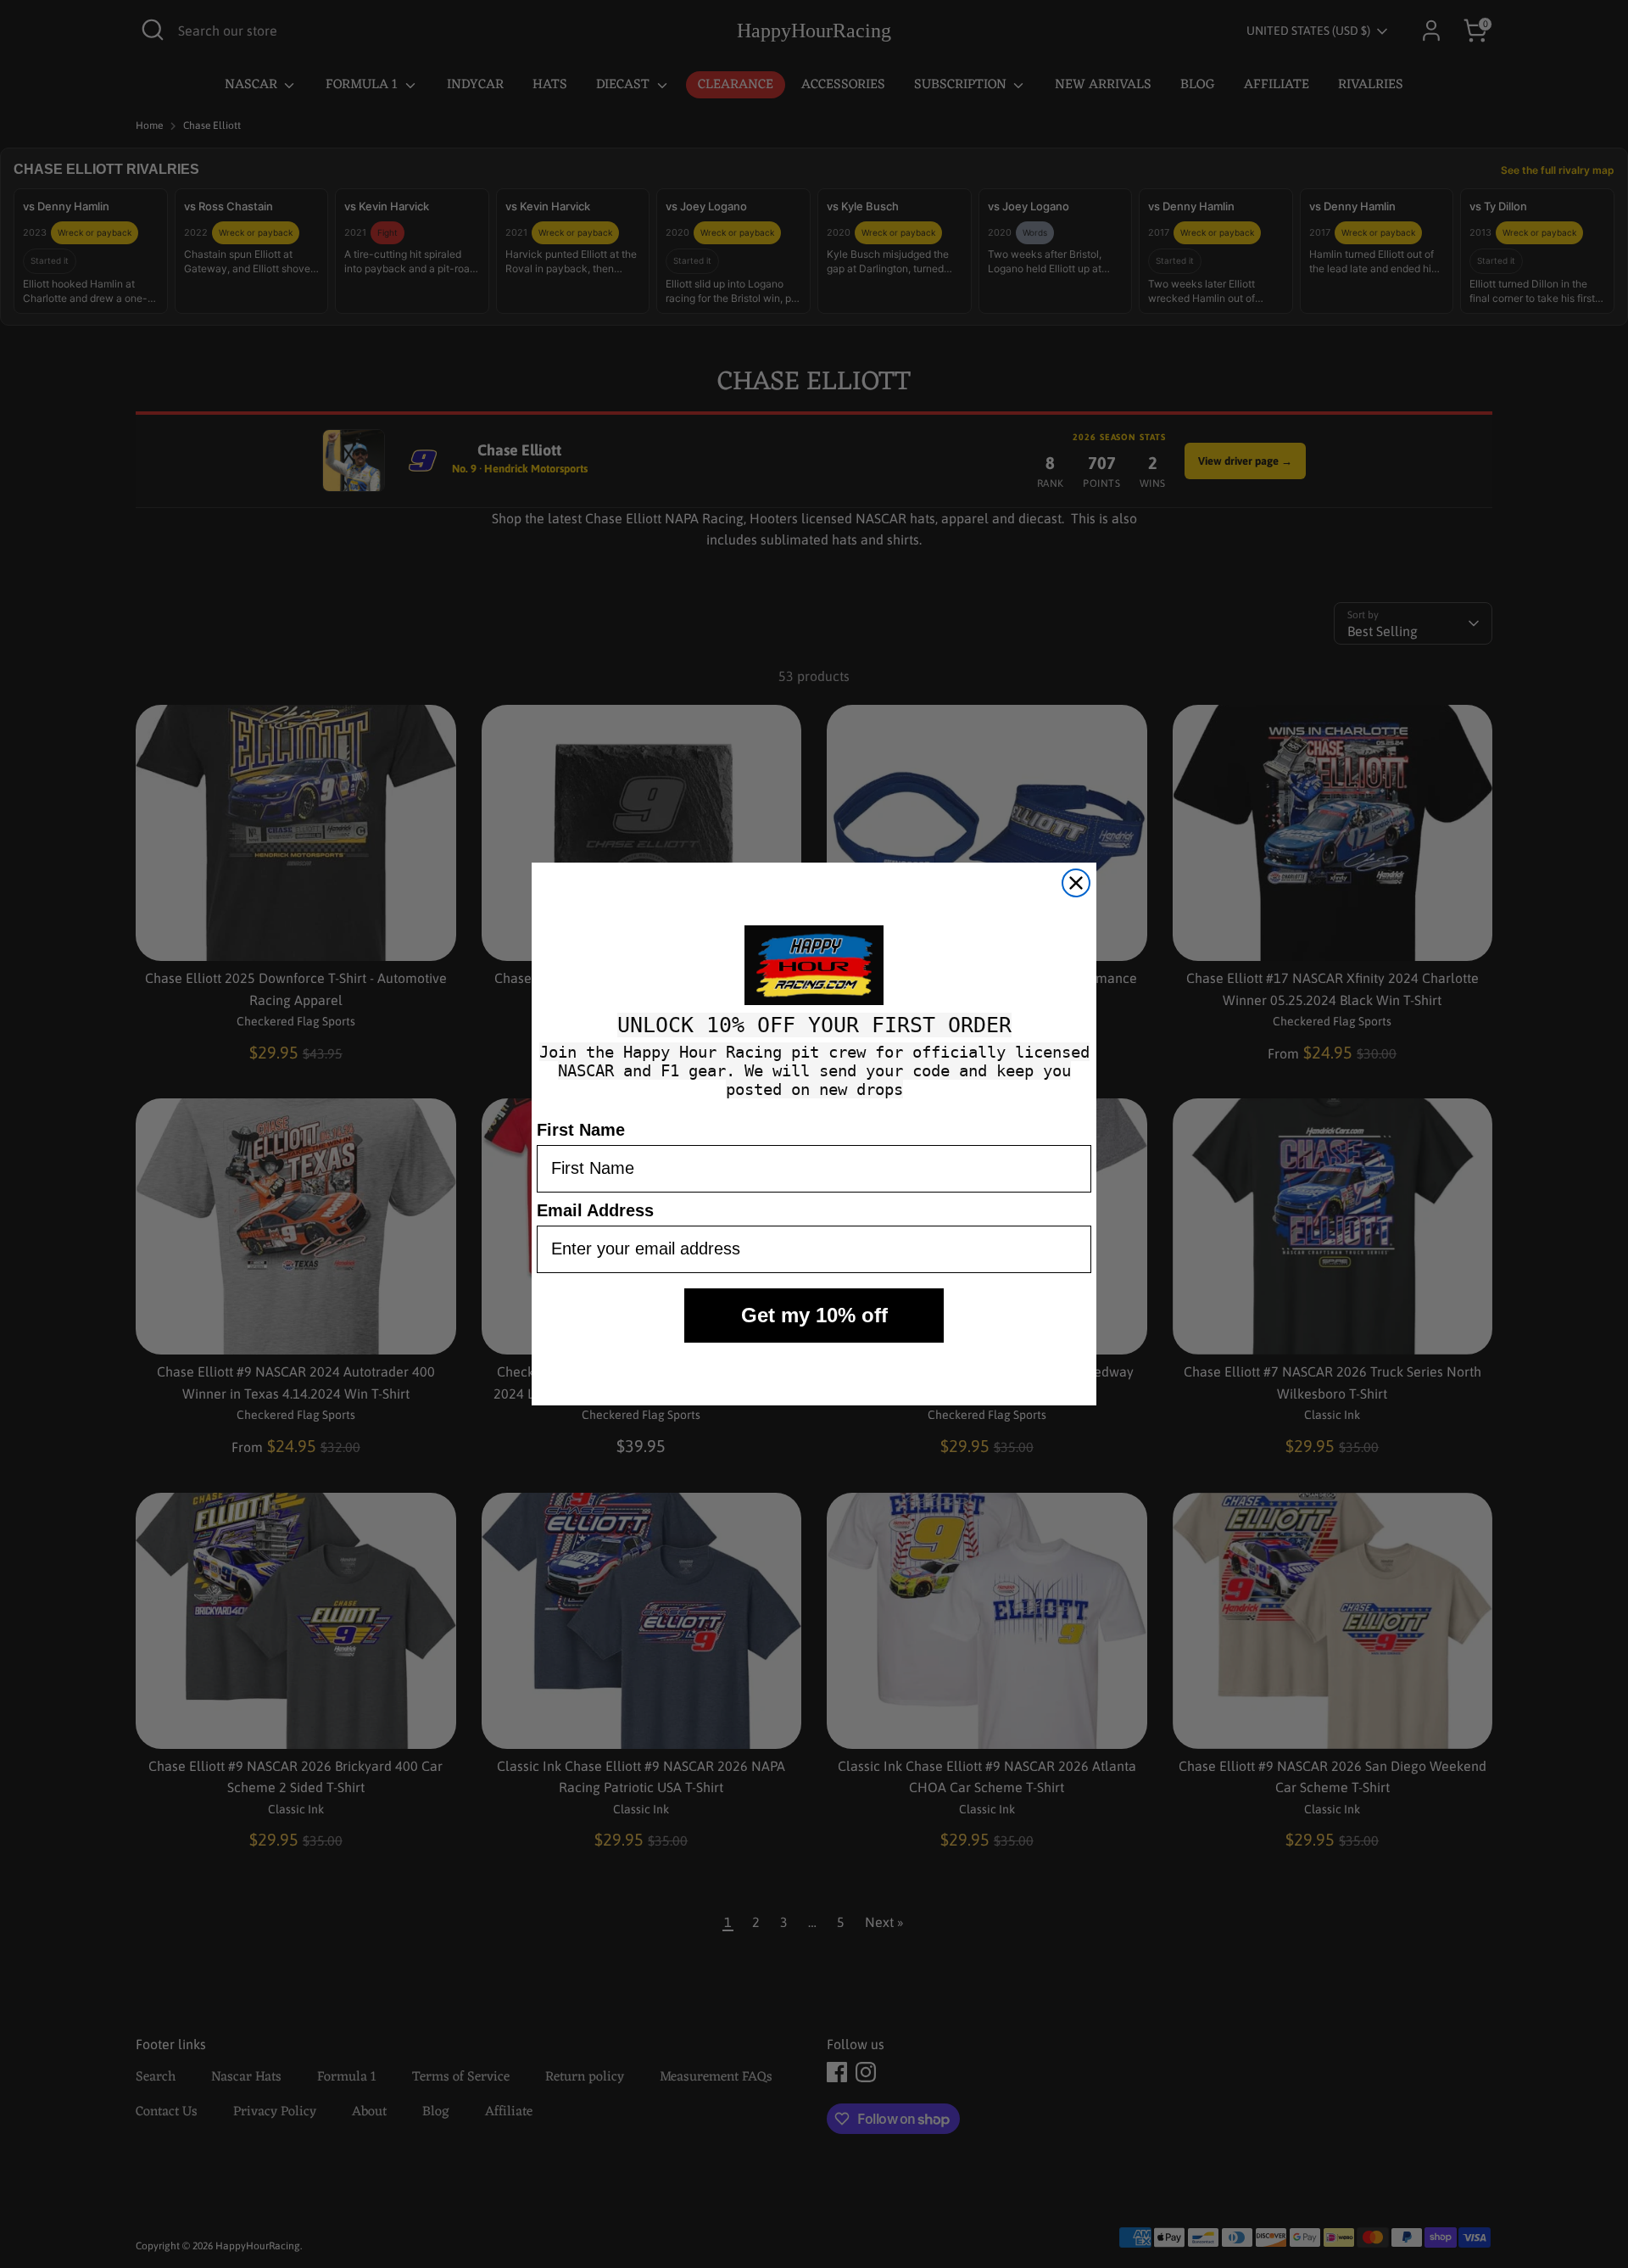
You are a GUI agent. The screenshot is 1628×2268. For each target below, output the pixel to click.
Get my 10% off (814, 1315)
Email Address (595, 1210)
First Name (581, 1130)
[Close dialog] (1076, 883)
